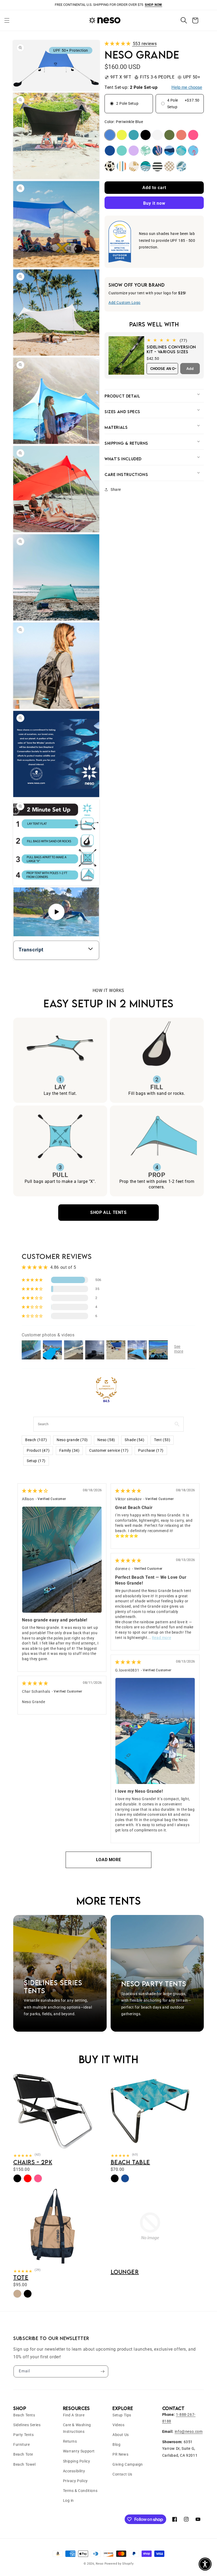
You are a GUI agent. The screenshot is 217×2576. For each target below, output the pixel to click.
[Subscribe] (102, 2371)
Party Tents (24, 2435)
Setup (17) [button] (36, 1461)
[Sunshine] (134, 166)
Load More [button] (108, 1860)
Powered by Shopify (119, 2564)
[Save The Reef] (157, 151)
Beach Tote (23, 2454)
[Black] (146, 135)
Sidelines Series (27, 2425)
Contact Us (122, 2474)
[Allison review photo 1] (62, 1560)
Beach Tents (24, 2415)
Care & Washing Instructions (77, 2428)
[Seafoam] (122, 151)
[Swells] (146, 166)
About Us (121, 2435)
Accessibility (74, 2471)
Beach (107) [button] (36, 1440)
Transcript (31, 950)
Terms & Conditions (80, 2491)
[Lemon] (122, 135)
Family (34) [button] (69, 1450)
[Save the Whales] (169, 151)
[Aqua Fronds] (181, 151)
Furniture (21, 2444)
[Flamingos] (193, 151)
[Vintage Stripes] (122, 166)
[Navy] (110, 151)
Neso (100, 2564)
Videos (119, 2425)
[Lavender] (134, 151)
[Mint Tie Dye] (146, 151)
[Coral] (181, 135)
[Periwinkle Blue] (110, 135)
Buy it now (154, 203)
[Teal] (134, 135)
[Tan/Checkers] (169, 166)
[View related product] (53, 2149)
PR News (120, 2454)
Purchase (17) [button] (151, 1450)
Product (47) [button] (38, 1450)
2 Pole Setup (127, 103)
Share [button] (116, 489)
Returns (70, 2441)
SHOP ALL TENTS (108, 1212)
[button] (7, 20)
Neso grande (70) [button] (72, 1440)
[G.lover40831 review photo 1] (155, 1731)
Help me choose (187, 87)
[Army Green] (169, 135)
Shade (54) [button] (134, 1440)
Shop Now (153, 5)
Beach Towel (24, 2464)
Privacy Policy (75, 2481)
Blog (116, 2444)
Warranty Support (79, 2451)
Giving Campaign (128, 2464)
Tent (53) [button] (162, 1440)
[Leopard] (110, 166)
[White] (157, 135)
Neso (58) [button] (106, 1440)
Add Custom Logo (125, 303)
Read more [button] (161, 1638)
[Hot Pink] (193, 135)
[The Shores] (181, 166)
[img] (35, 1491)
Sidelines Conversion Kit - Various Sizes (171, 349)
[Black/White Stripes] (157, 166)
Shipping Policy (77, 2461)
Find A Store (74, 2415)
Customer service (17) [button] (109, 1450)
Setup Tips (122, 2415)
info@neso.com (189, 2431)
